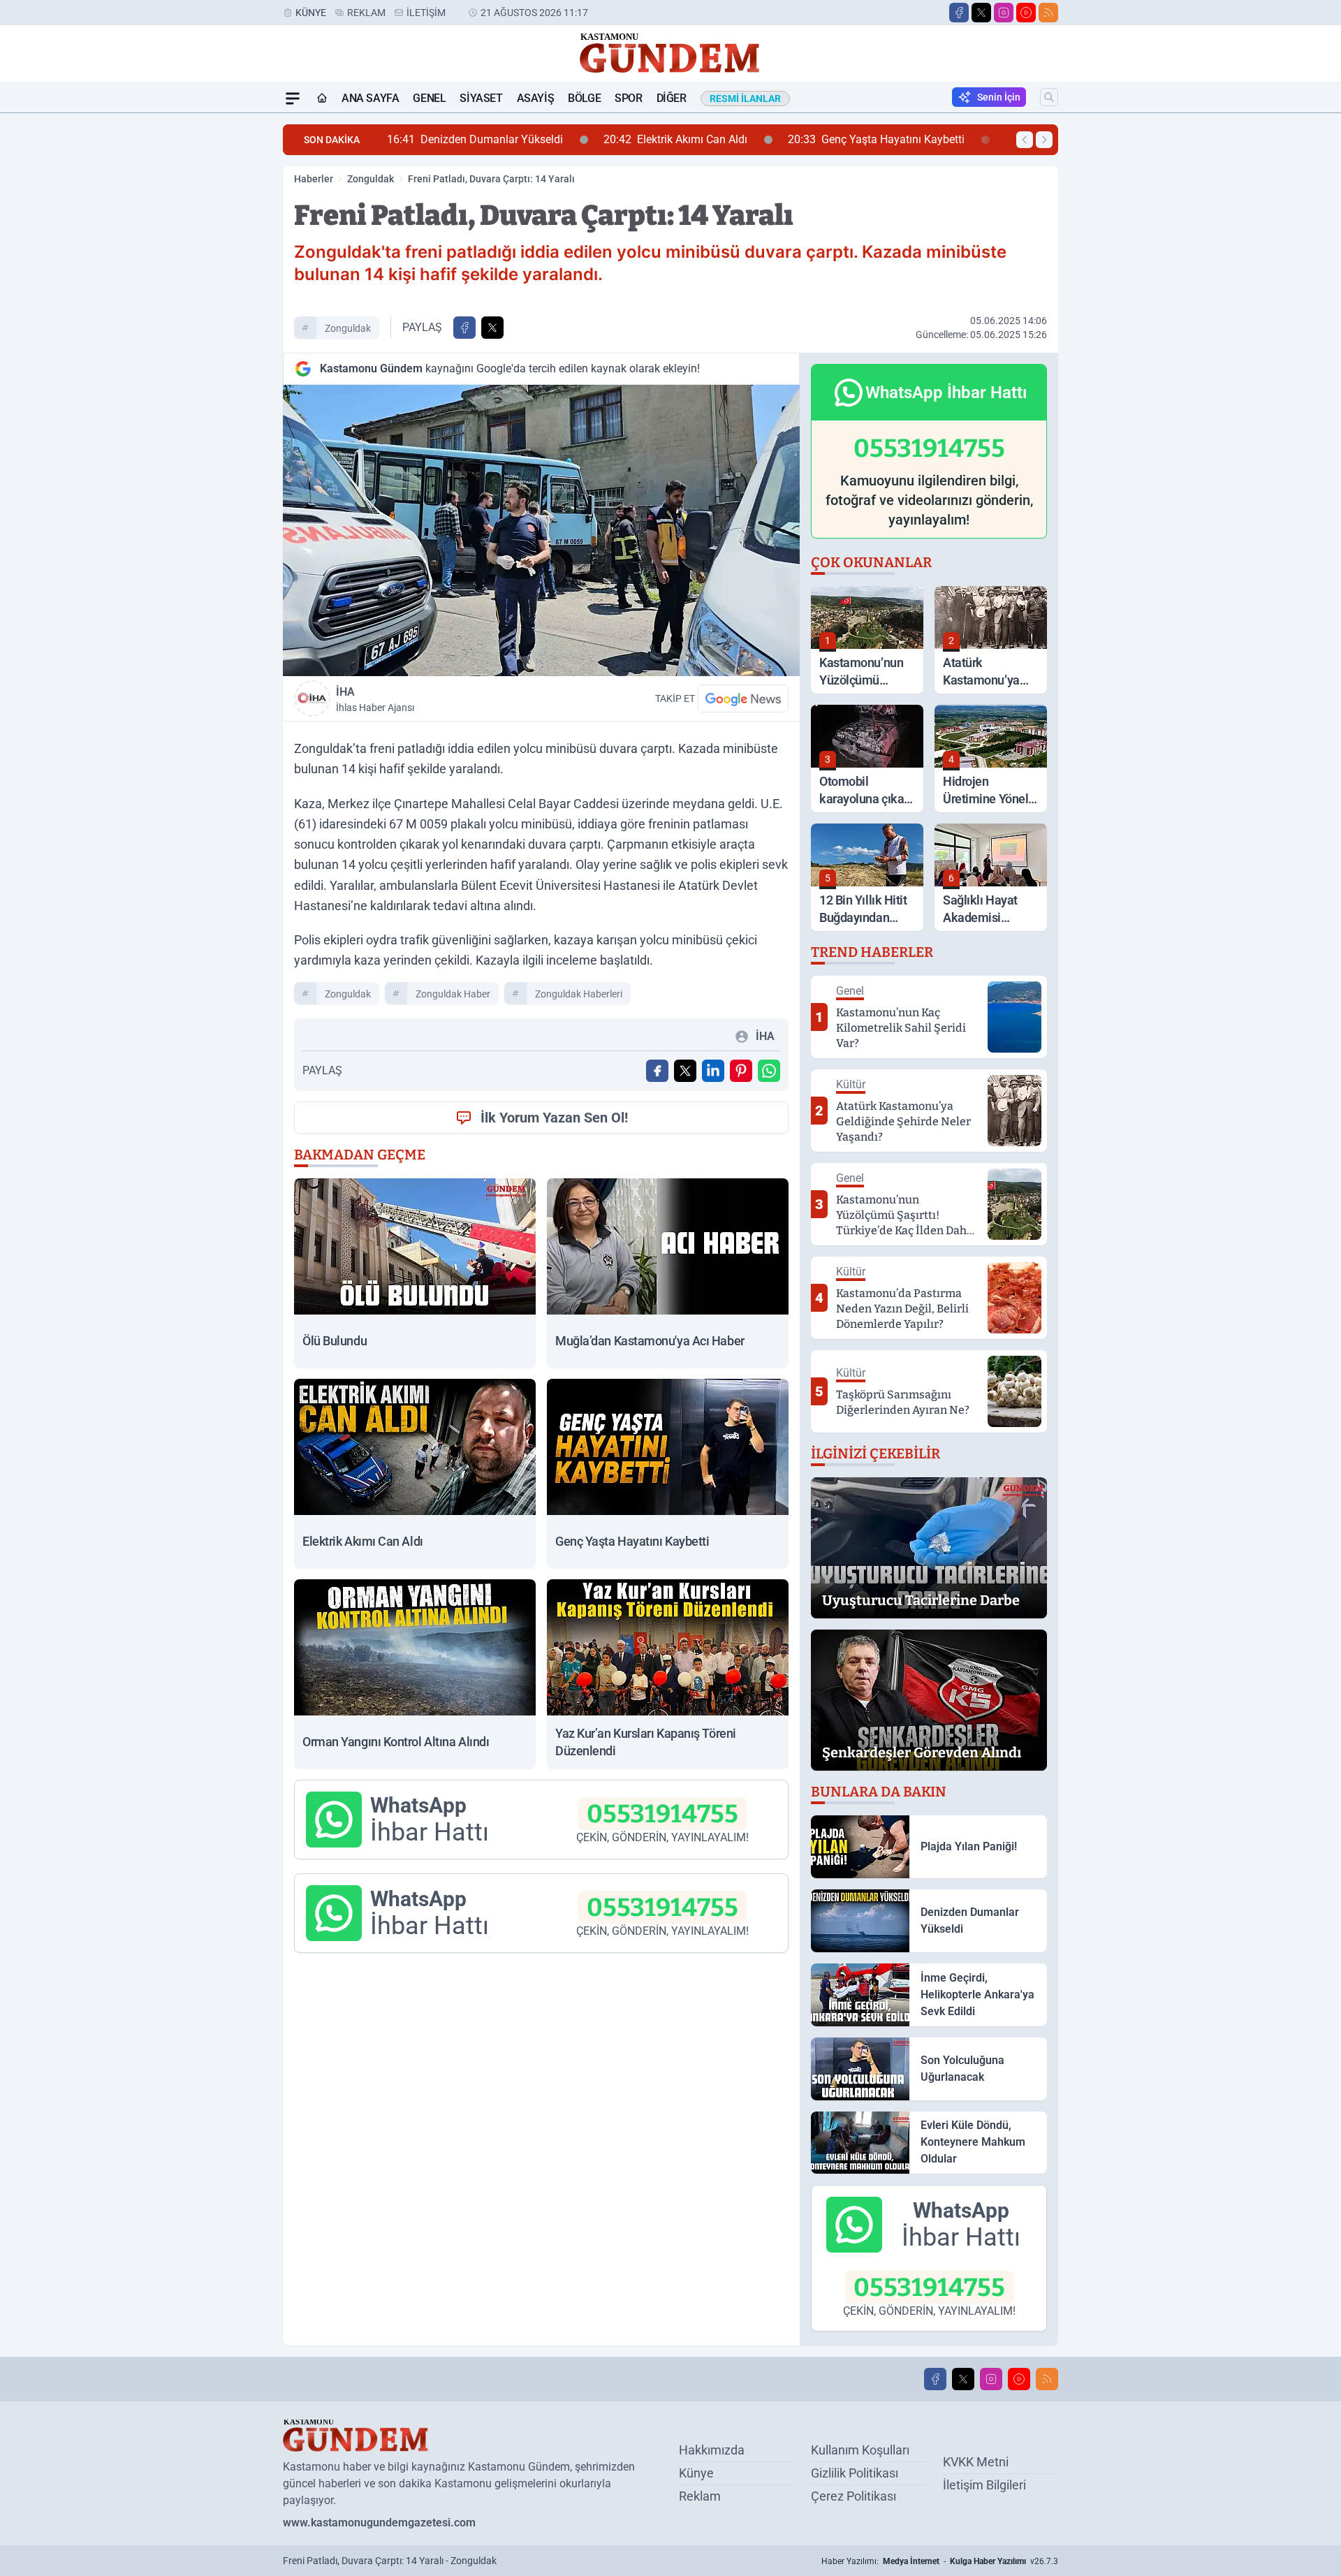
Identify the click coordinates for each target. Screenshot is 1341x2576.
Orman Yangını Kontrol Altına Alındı (931, 139)
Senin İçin (999, 97)
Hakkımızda (712, 2450)
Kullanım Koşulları (860, 2450)
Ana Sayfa (370, 98)
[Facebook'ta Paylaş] (464, 328)
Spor (628, 98)
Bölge (584, 98)
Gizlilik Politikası (855, 2473)
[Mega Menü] (293, 98)
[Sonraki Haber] (1044, 140)
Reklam (366, 13)
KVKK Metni (976, 2462)
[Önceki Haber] (1025, 140)
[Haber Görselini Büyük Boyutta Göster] (541, 530)
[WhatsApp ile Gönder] (769, 1071)
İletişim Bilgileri (984, 2485)
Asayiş (536, 98)
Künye (311, 13)
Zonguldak (371, 179)
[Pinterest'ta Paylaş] (741, 1071)
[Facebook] (959, 13)
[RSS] (1048, 13)
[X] (981, 13)
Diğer (672, 98)
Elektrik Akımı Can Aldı (498, 139)
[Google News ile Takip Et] (743, 698)
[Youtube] (1026, 13)
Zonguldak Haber (453, 994)
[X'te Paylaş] (492, 328)
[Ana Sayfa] (322, 98)
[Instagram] (1004, 13)
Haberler (314, 179)
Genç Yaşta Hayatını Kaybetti (699, 139)
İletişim (426, 13)
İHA (375, 699)
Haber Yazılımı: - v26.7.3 (940, 2561)
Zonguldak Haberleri (579, 994)
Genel (429, 98)
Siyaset (481, 98)
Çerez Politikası (853, 2496)
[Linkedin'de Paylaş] (713, 1071)
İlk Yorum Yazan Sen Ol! (554, 1118)
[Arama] (1049, 97)
